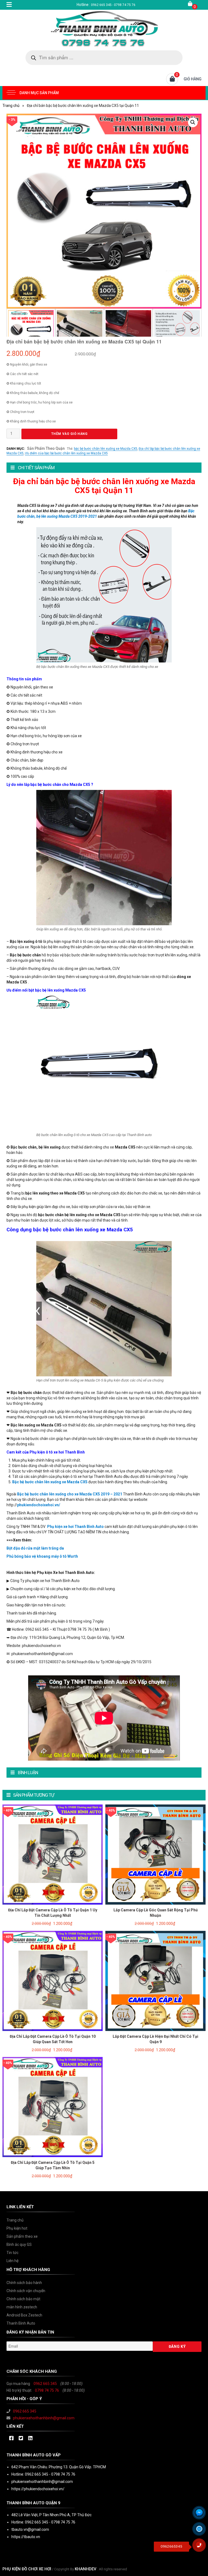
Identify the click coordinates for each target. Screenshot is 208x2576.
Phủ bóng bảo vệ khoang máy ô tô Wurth (42, 1556)
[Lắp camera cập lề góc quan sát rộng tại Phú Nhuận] (155, 1854)
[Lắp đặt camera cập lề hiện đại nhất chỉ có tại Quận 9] (155, 1980)
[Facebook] (11, 2439)
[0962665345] (201, 2547)
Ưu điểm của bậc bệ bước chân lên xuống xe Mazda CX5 (66, 453)
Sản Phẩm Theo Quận (46, 448)
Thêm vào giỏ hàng (69, 434)
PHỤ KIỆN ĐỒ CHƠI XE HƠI (27, 2569)
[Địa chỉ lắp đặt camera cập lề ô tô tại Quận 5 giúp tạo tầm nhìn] (53, 2107)
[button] (193, 122)
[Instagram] (30, 2439)
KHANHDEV (86, 2569)
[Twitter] (21, 2439)
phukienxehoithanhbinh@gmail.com (44, 2418)
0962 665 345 (45, 2384)
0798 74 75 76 (47, 2390)
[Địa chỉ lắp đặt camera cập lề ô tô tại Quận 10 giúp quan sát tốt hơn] (53, 1980)
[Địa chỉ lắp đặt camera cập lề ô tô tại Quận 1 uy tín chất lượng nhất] (53, 1854)
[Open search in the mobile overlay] (104, 58)
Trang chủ (11, 106)
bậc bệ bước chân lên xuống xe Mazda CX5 (106, 449)
